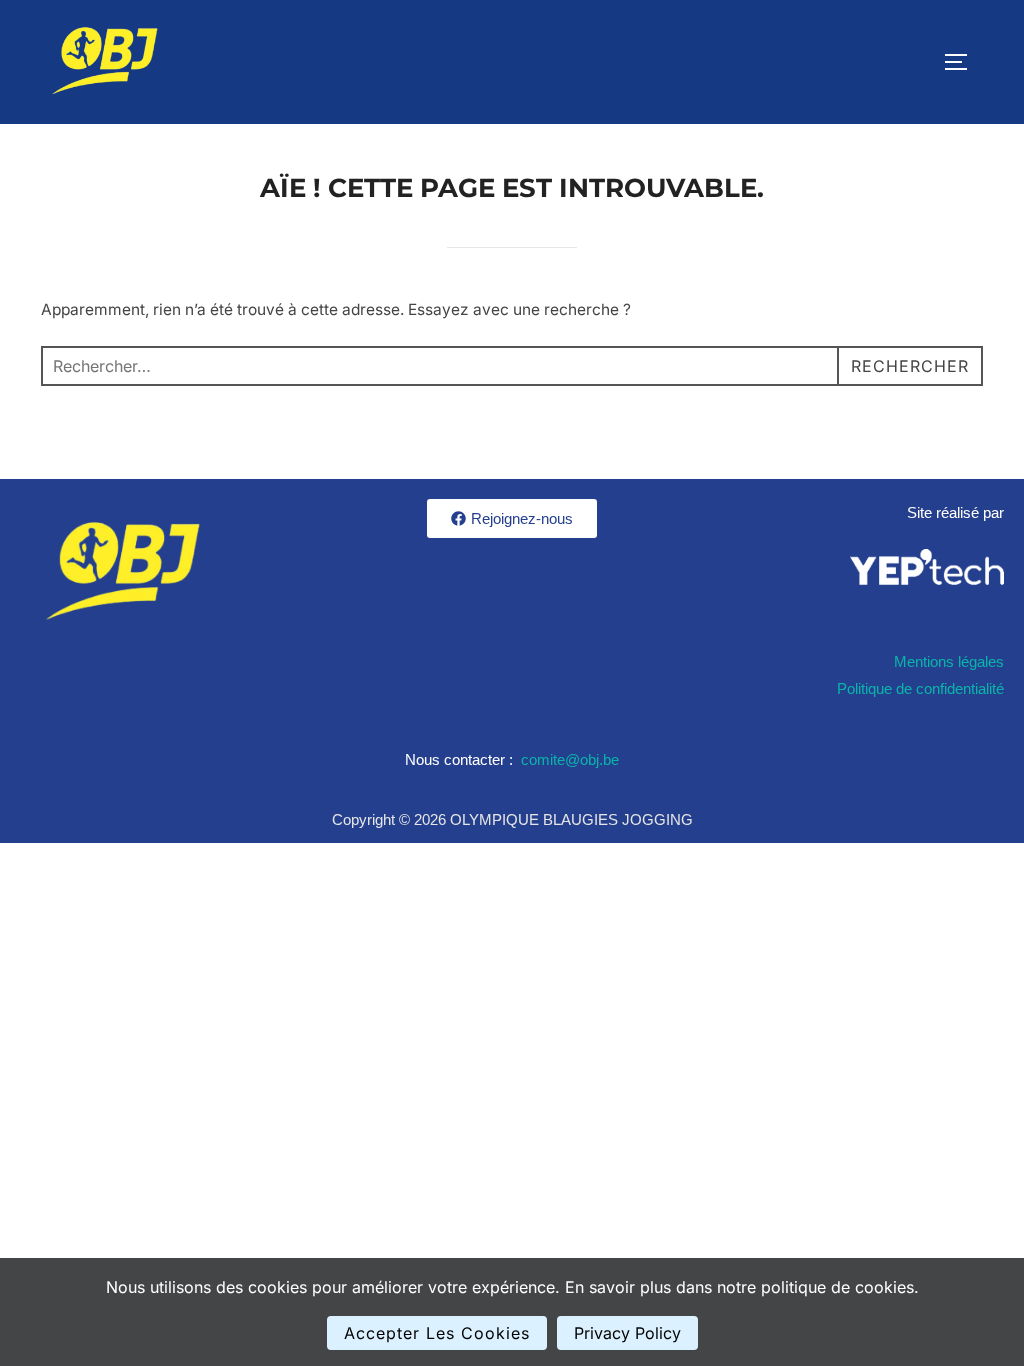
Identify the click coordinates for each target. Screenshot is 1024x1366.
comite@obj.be (570, 759)
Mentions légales (949, 661)
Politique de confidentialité (920, 688)
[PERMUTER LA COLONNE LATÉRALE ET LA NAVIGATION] (963, 62)
